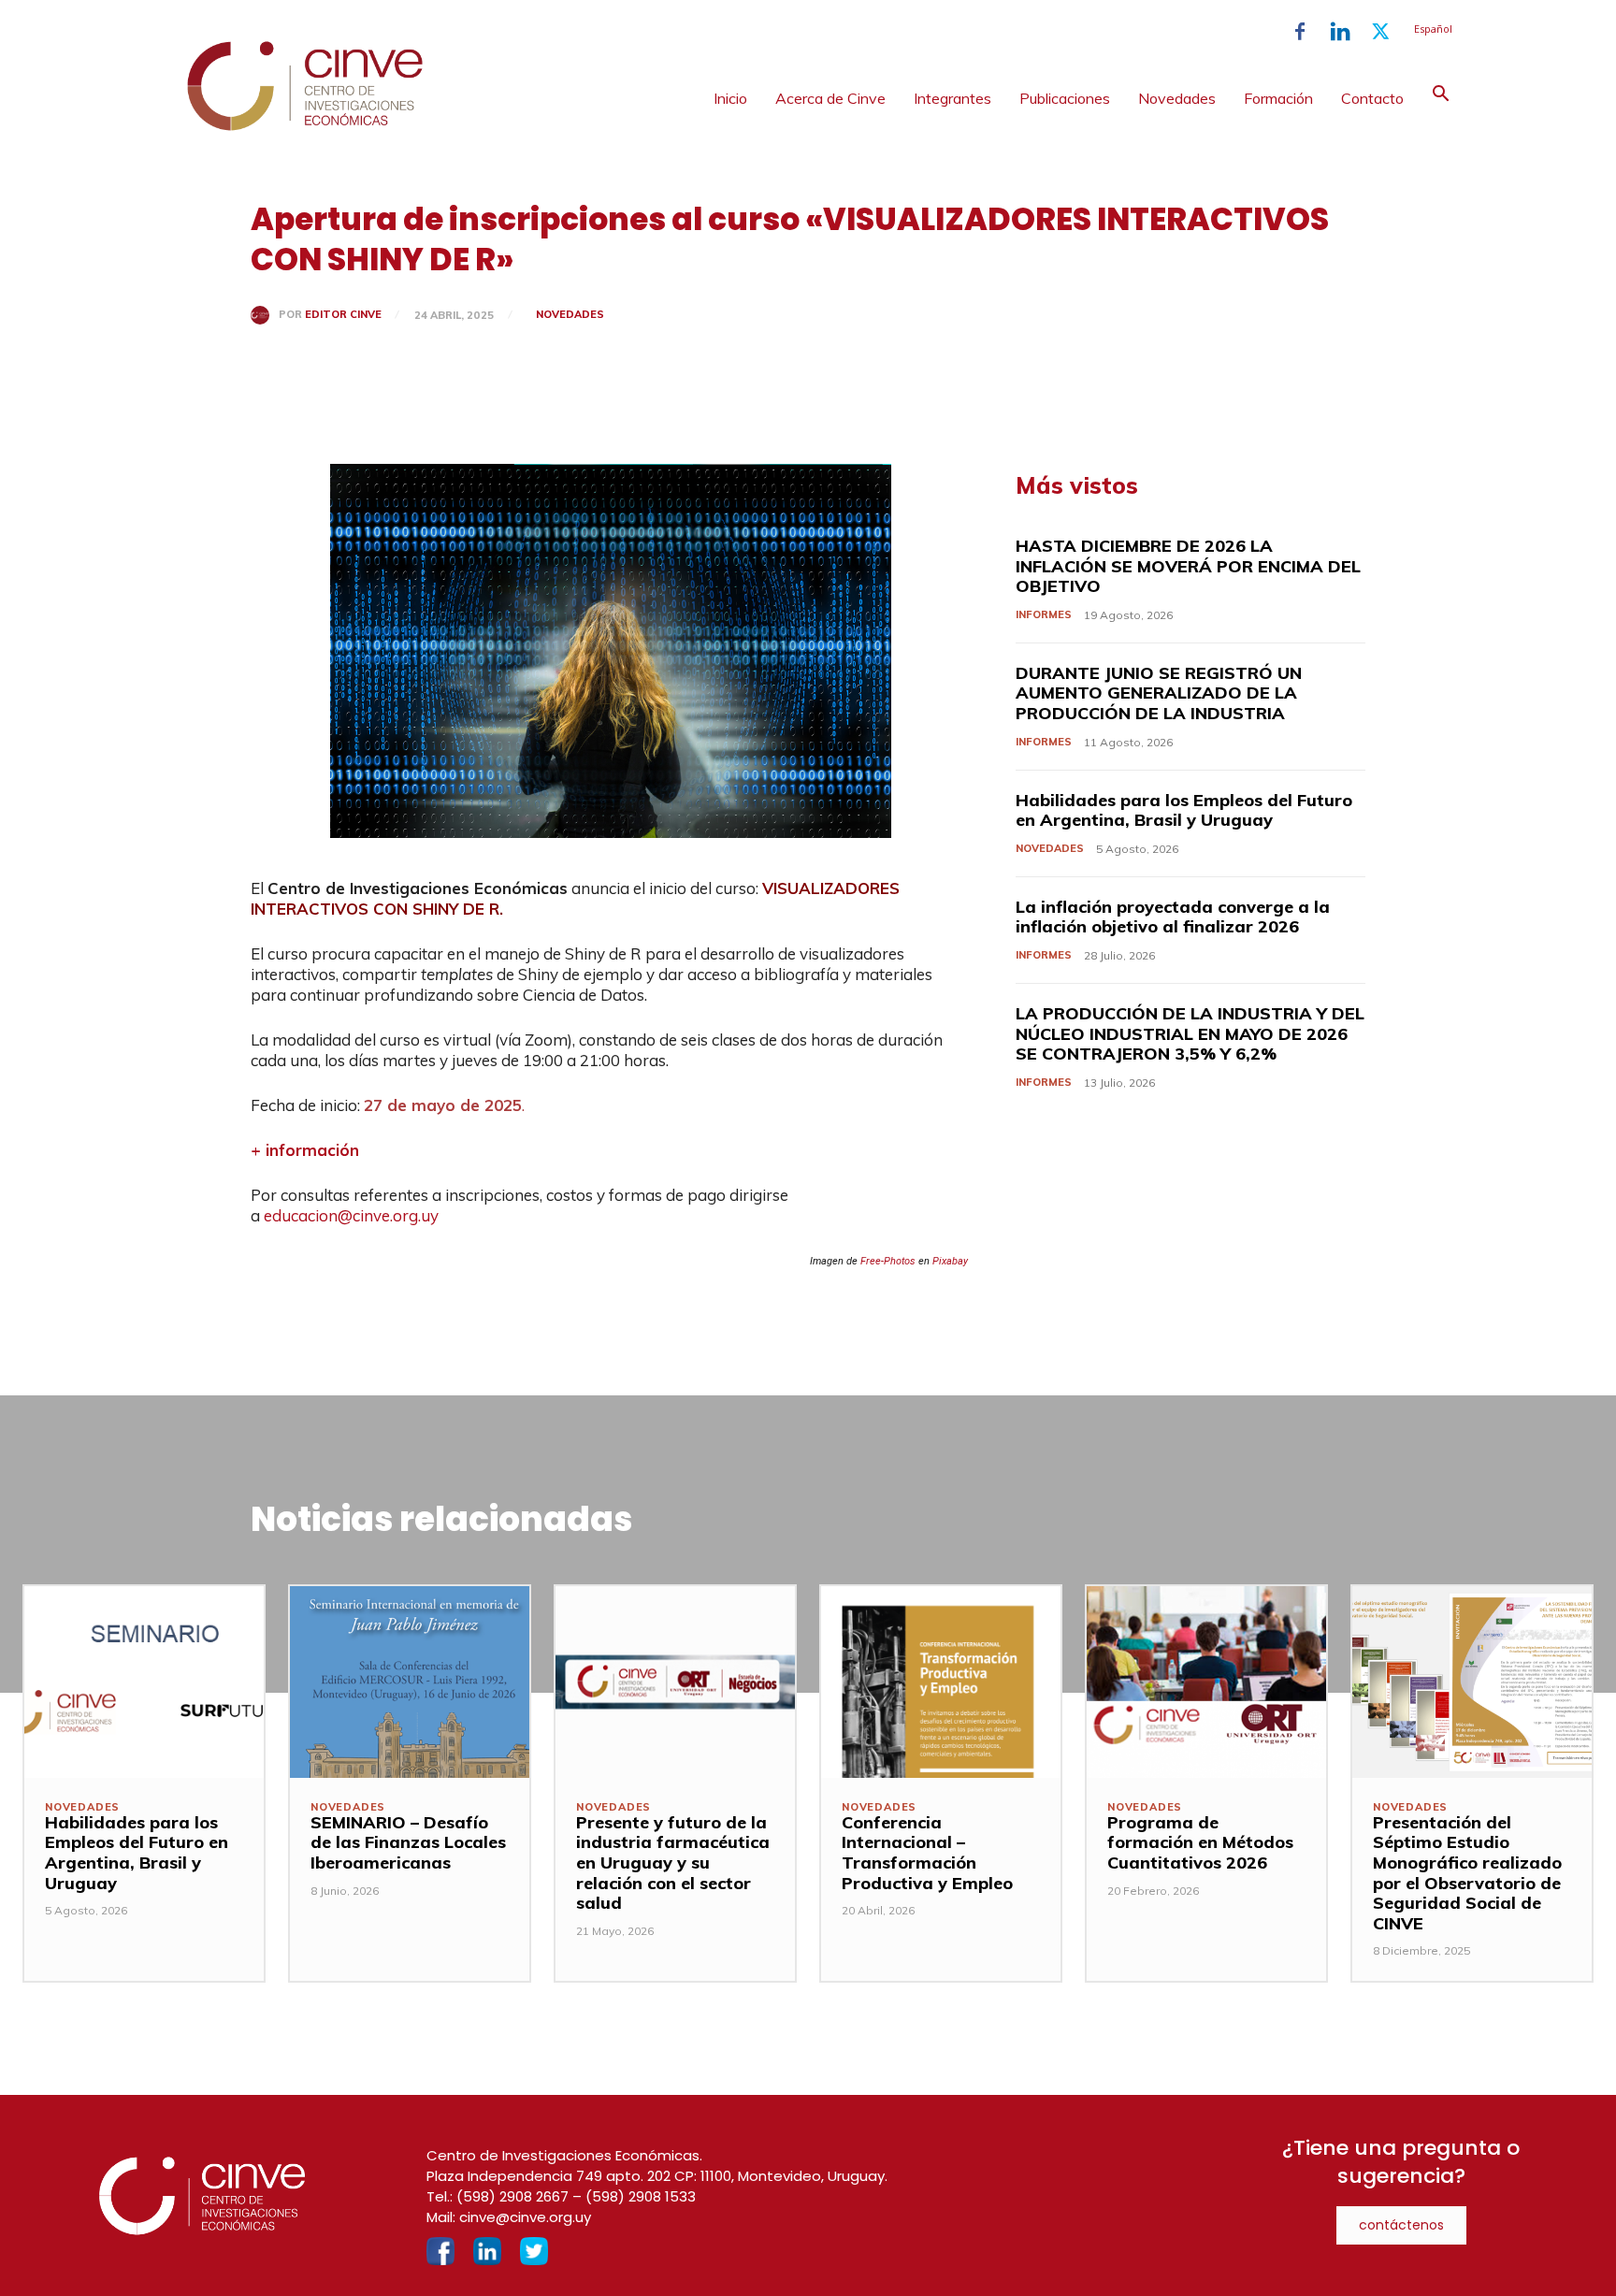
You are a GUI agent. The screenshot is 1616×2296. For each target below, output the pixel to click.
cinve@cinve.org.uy (525, 2217)
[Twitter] (1380, 32)
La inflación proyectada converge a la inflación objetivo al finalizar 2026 (1173, 917)
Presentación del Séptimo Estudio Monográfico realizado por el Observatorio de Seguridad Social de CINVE (1467, 1873)
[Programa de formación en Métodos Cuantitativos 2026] (1206, 1682)
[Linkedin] (1340, 32)
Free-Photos (888, 1261)
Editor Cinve (343, 315)
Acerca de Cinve (830, 98)
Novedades (1177, 98)
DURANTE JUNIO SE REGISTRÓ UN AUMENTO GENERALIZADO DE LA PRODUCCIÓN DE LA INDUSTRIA (1159, 693)
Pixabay (950, 1261)
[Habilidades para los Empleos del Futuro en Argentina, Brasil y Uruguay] (144, 1682)
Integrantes (952, 98)
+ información (305, 1150)
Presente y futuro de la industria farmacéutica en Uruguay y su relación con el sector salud (673, 1863)
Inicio (730, 98)
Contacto (1372, 98)
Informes (1044, 614)
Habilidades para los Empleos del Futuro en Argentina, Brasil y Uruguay (1184, 810)
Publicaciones (1065, 98)
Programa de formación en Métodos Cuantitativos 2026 (1200, 1842)
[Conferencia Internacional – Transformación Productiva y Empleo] (941, 1682)
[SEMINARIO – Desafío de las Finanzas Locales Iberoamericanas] (410, 1682)
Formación (1278, 98)
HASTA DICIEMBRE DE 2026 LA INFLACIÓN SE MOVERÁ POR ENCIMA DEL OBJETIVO (1188, 566)
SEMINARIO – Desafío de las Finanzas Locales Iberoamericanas (408, 1842)
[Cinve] (305, 126)
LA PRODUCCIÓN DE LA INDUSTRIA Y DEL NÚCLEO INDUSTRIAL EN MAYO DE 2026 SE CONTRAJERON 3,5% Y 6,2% (1190, 1033)
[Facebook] (1300, 32)
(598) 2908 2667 (512, 2196)
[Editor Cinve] (265, 315)
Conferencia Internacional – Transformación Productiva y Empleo (927, 1853)
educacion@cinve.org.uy (351, 1215)
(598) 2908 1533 (641, 2196)
